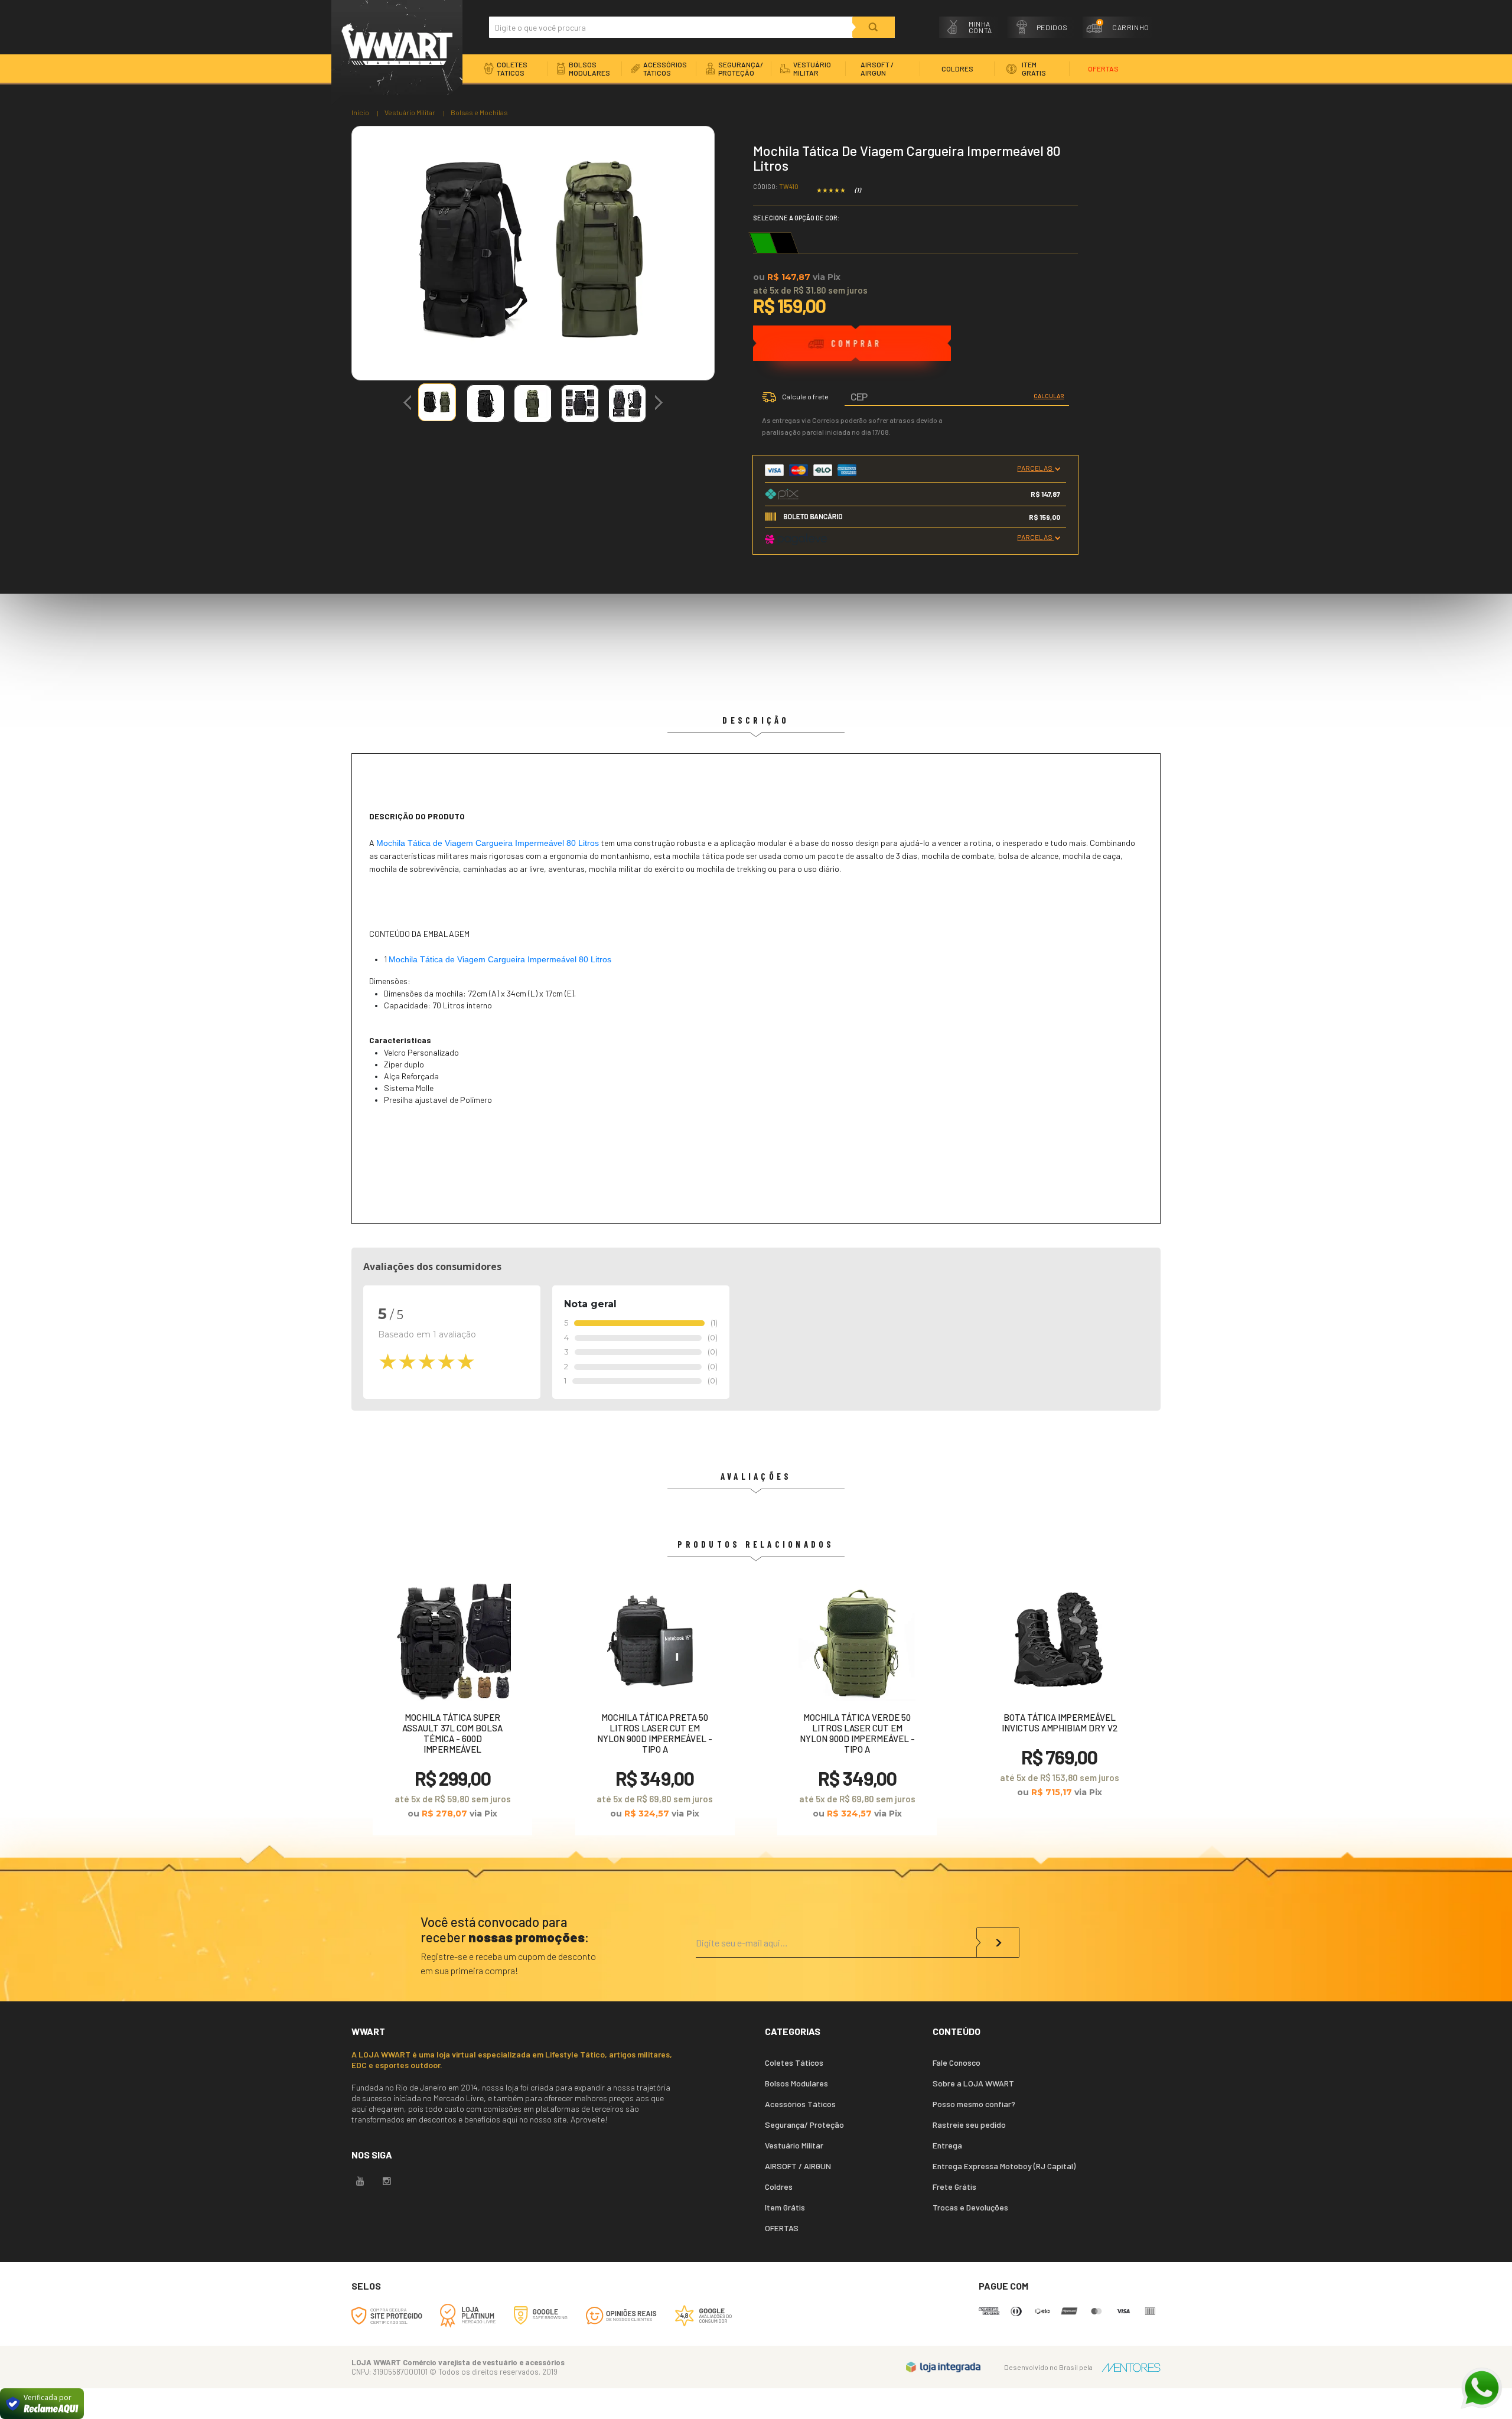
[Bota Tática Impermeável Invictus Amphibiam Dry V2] (1060, 1696)
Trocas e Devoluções (970, 2207)
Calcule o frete (805, 396)
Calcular (1049, 396)
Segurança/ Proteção (804, 2125)
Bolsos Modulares (796, 2083)
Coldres (779, 2187)
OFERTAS (782, 2228)
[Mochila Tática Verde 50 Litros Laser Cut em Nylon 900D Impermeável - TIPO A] (857, 1706)
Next (659, 398)
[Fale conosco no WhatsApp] (1481, 2388)
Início (360, 112)
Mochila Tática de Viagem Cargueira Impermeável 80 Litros (488, 843)
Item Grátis (785, 2207)
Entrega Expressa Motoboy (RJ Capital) (1004, 2166)
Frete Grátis (954, 2187)
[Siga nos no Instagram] (387, 2182)
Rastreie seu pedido (969, 2125)
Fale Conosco (957, 2063)
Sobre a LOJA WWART (973, 2083)
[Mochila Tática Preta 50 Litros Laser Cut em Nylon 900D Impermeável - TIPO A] (655, 1706)
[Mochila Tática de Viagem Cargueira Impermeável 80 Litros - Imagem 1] (437, 402)
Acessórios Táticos (800, 2104)
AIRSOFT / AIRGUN (798, 2166)
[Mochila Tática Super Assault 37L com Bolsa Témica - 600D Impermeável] (452, 1706)
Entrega (947, 2145)
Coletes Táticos (794, 2063)
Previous (408, 404)
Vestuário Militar (410, 112)
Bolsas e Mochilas (479, 112)
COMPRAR (852, 358)
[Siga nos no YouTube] (360, 2182)
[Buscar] (874, 27)
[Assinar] (998, 1943)
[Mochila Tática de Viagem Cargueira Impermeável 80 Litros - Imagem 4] (580, 403)
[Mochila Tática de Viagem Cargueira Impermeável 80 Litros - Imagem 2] (485, 403)
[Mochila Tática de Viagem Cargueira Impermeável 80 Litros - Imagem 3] (533, 403)
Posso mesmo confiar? (974, 2104)
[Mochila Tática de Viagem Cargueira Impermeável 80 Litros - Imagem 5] (627, 403)
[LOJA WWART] (397, 53)
